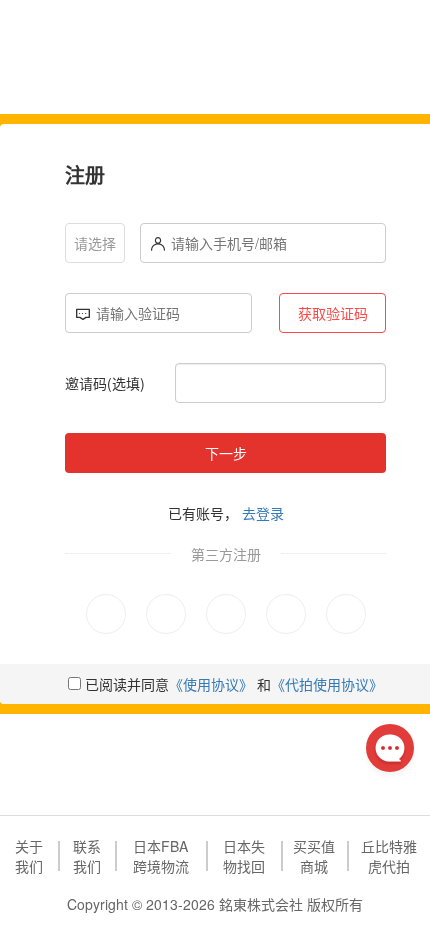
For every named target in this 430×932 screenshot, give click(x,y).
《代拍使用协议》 (327, 684)
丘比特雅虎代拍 (389, 856)
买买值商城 (314, 856)
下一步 (226, 453)
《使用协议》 (211, 684)
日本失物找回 (244, 856)
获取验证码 (333, 313)
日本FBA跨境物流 (161, 856)
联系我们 (87, 856)
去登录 (263, 513)
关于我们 (29, 856)
